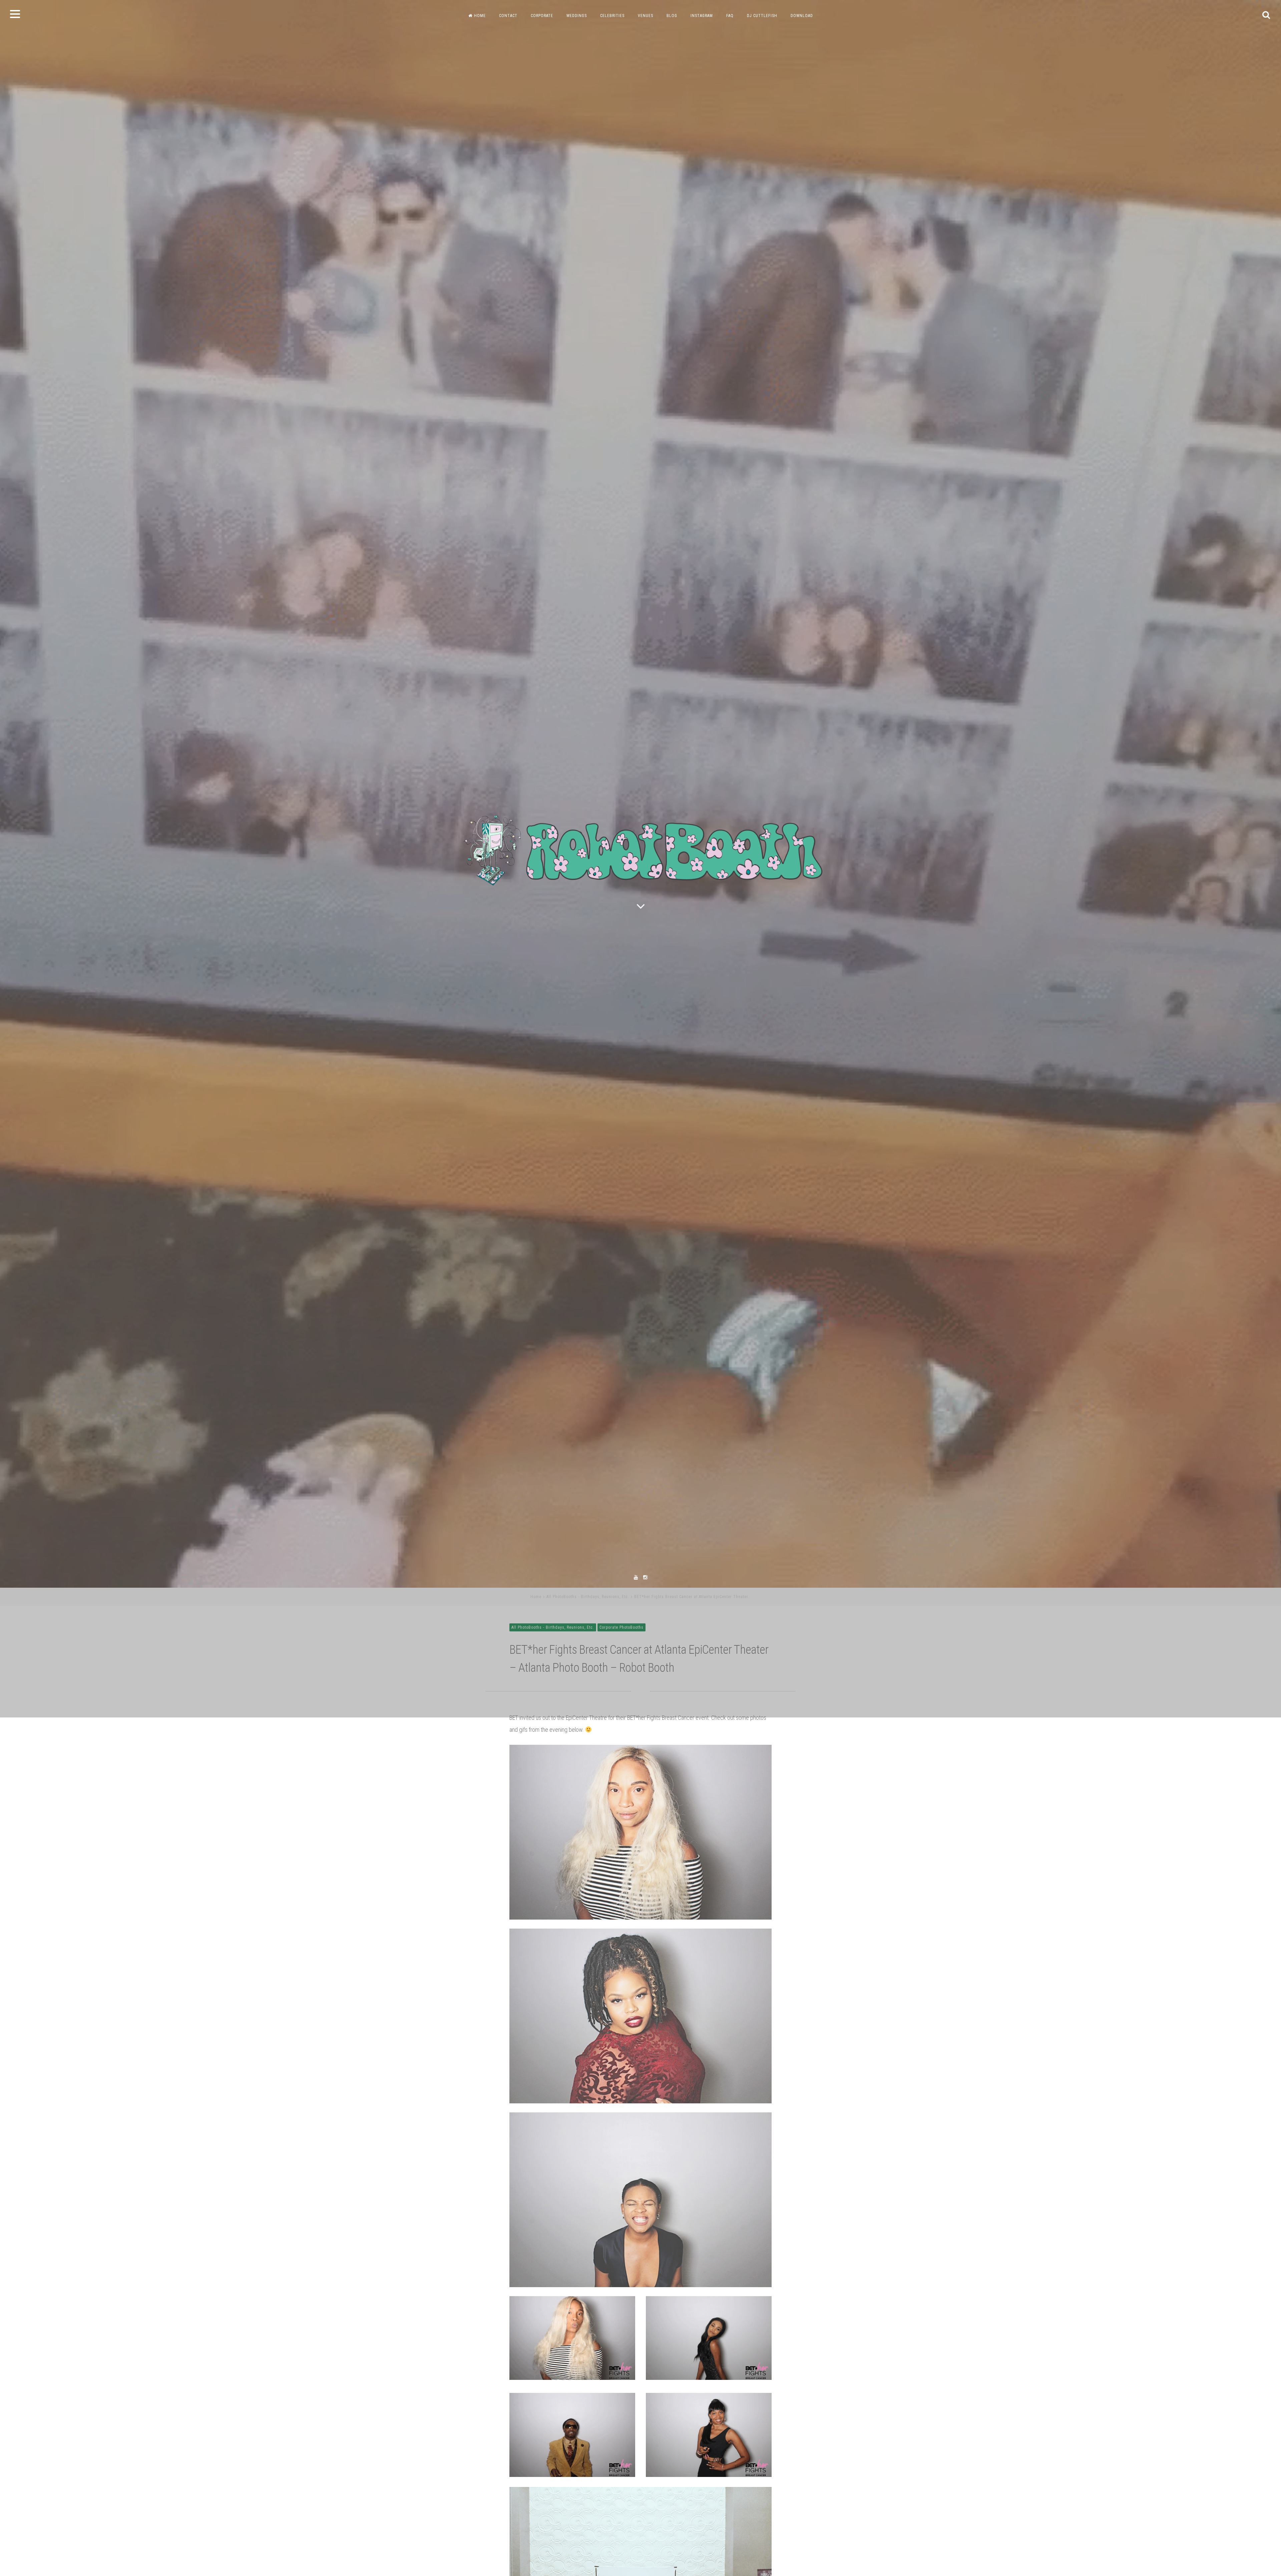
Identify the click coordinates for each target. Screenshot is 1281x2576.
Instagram (702, 16)
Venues (646, 16)
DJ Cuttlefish (762, 16)
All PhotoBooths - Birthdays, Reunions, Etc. (588, 1726)
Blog (672, 16)
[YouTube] (636, 1707)
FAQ (730, 16)
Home (480, 16)
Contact (508, 16)
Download (802, 16)
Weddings (577, 16)
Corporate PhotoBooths (621, 1757)
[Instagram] (645, 1707)
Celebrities (612, 16)
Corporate (542, 16)
